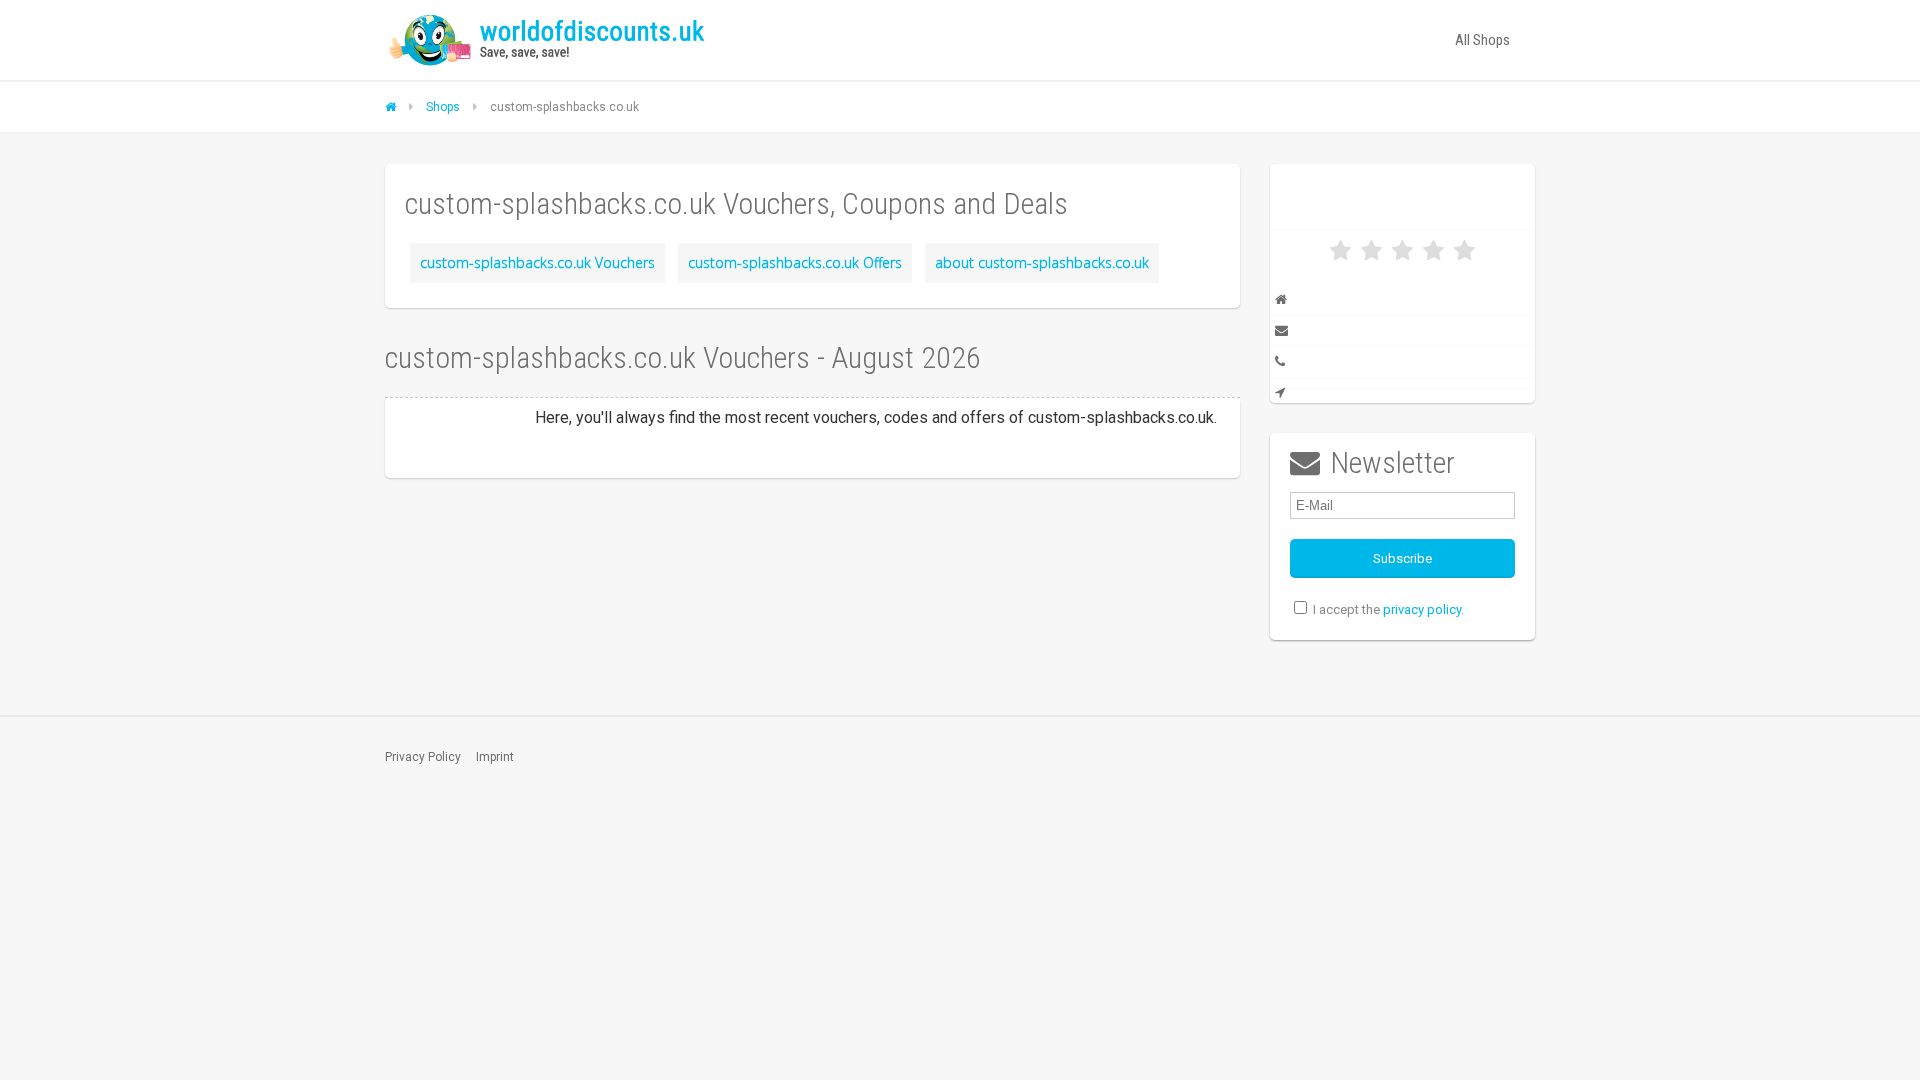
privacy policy (1422, 609)
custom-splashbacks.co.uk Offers (795, 262)
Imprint (495, 757)
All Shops (1482, 40)
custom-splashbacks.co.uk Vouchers (537, 262)
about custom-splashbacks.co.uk (1042, 262)
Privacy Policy (423, 757)
